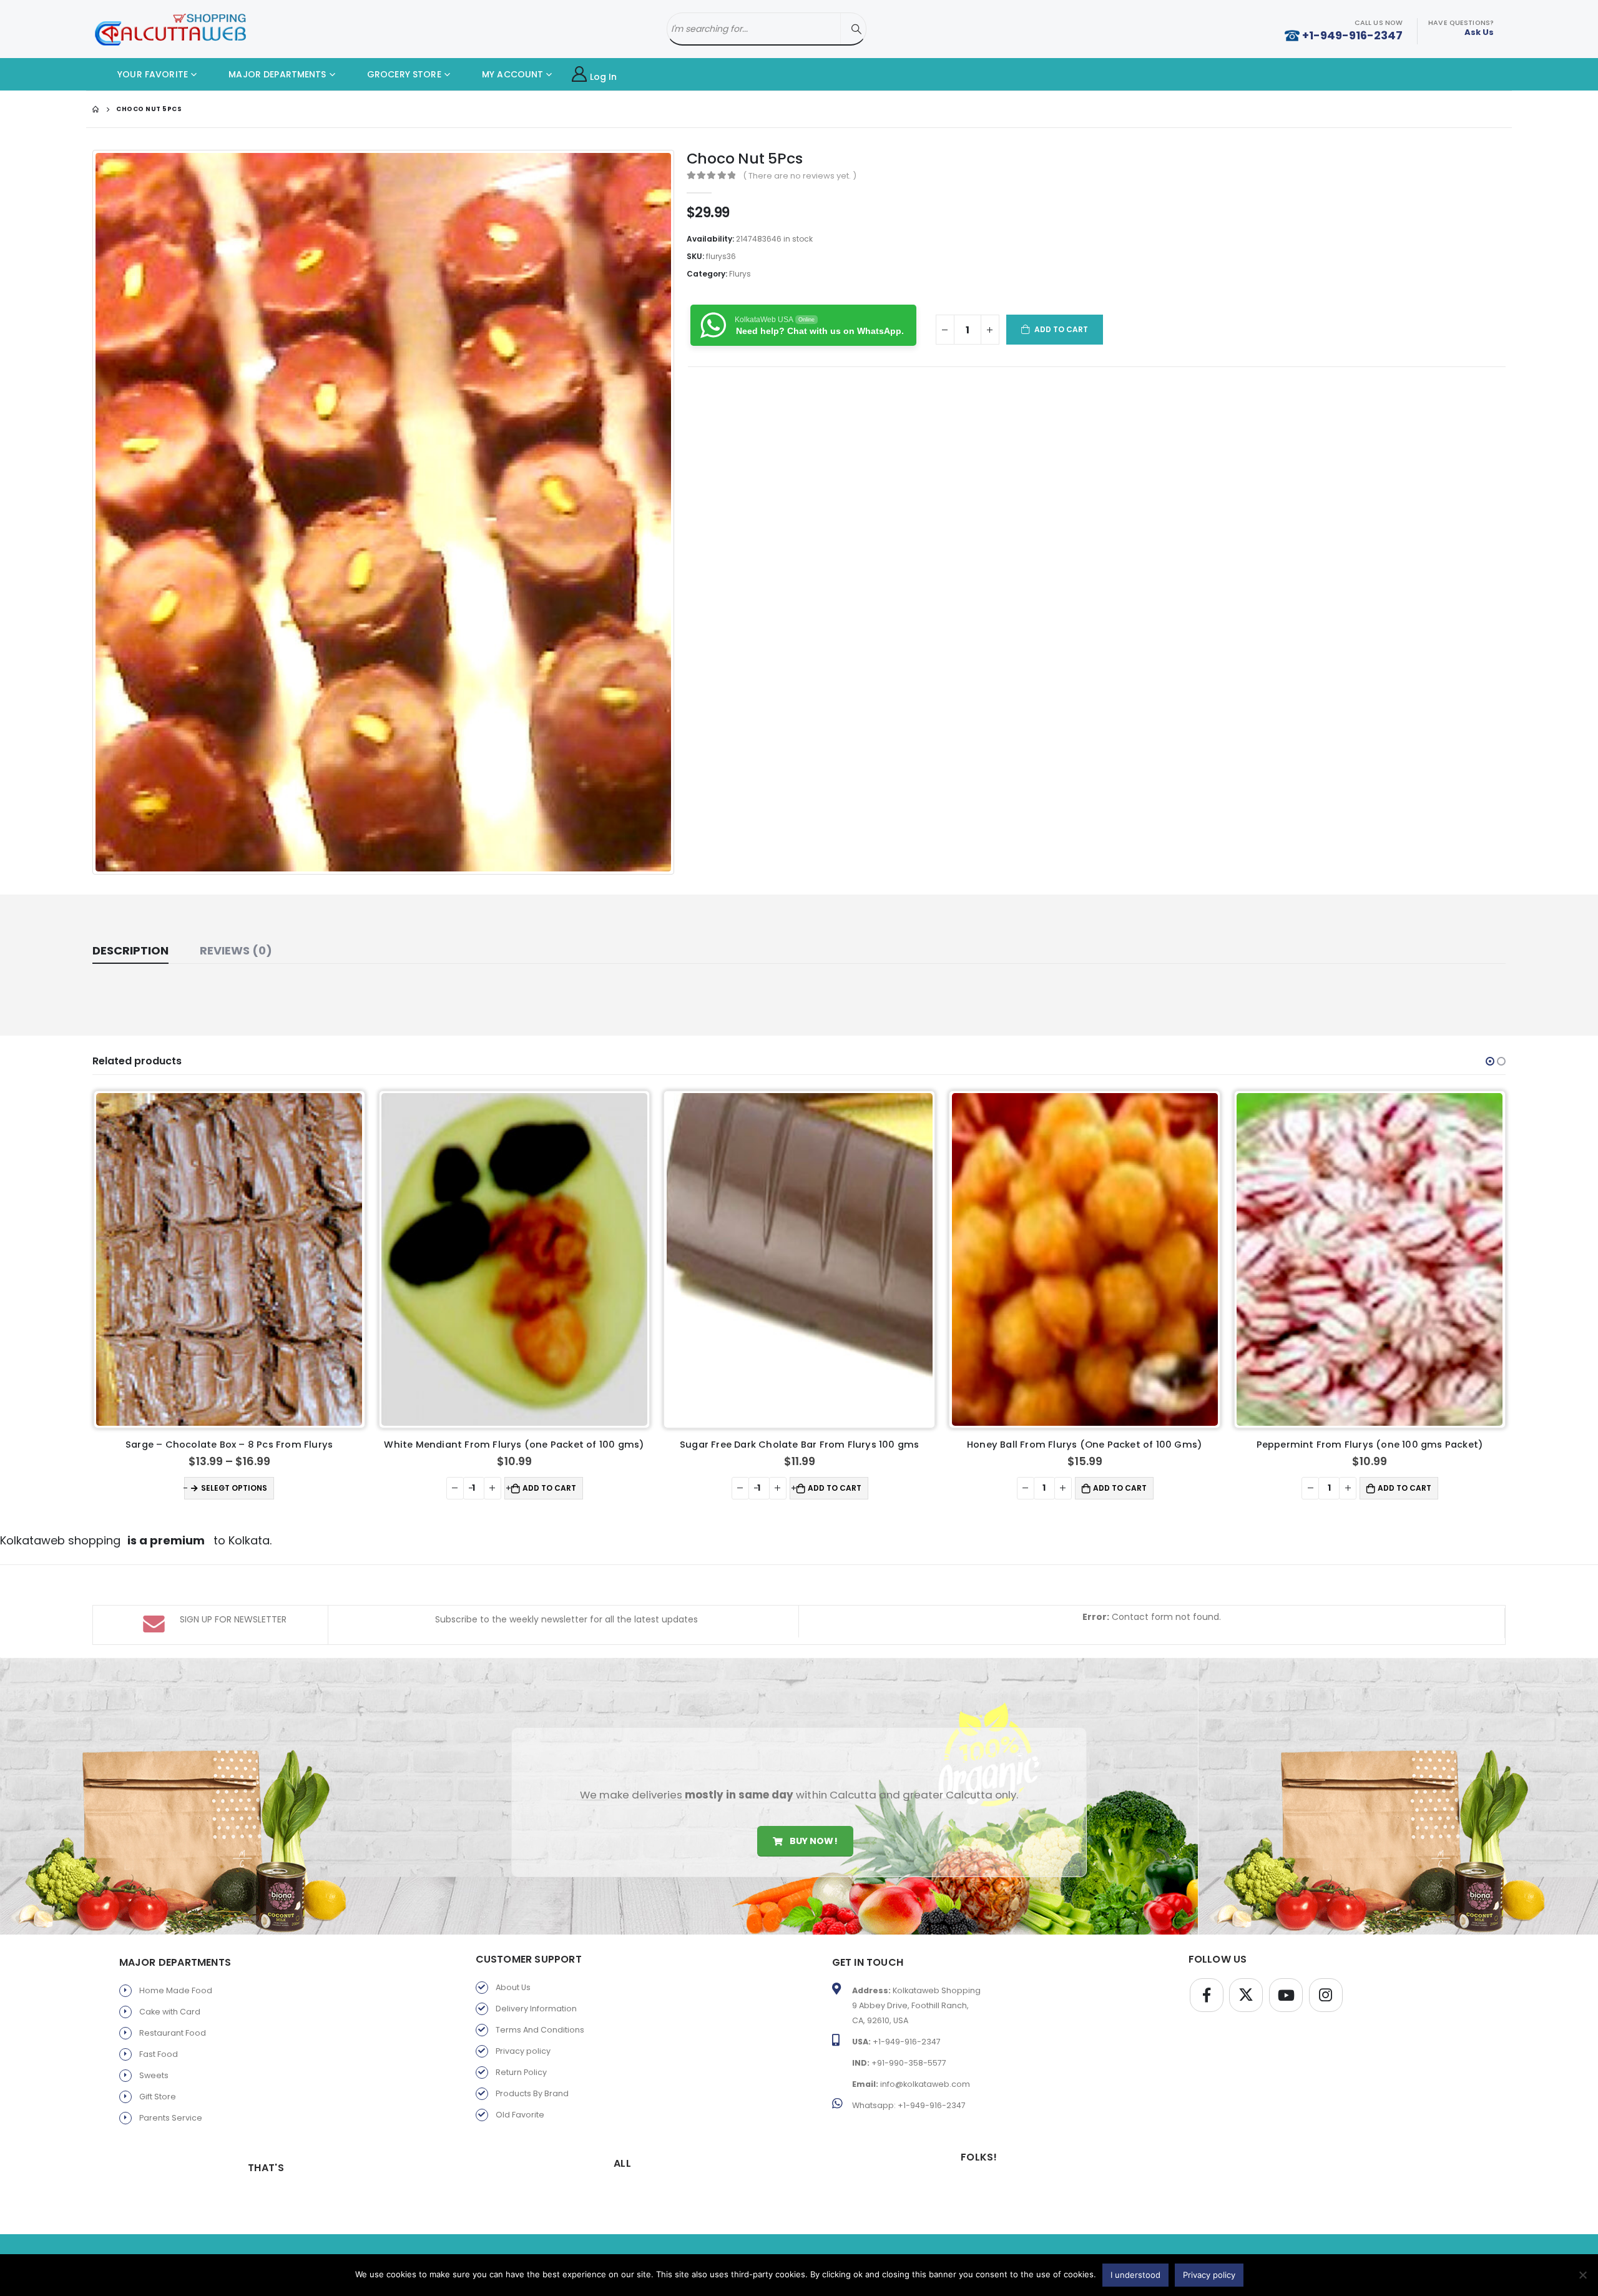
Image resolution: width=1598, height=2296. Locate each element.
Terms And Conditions (540, 2030)
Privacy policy (523, 2051)
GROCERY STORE (403, 74)
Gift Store (158, 2097)
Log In (604, 77)
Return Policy (521, 2072)
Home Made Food (176, 1990)
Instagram (1326, 1995)
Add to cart (1061, 329)
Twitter (1246, 1995)
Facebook (1207, 1995)
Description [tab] (130, 950)
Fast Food (159, 2054)
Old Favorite (520, 2115)
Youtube (1286, 1995)
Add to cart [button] (264, 1488)
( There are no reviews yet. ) (800, 176)
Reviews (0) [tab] (236, 950)
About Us (513, 1987)
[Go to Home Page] (96, 109)
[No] (1582, 2275)
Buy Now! (812, 1841)
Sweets (154, 2075)
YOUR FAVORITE (151, 74)
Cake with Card (170, 2012)
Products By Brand (532, 2093)
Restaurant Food (173, 2033)
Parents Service (171, 2118)
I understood (1135, 2275)
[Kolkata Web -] (170, 29)
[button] (1490, 1061)
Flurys (740, 274)
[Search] (856, 29)
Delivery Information (536, 2009)
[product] (229, 1259)
